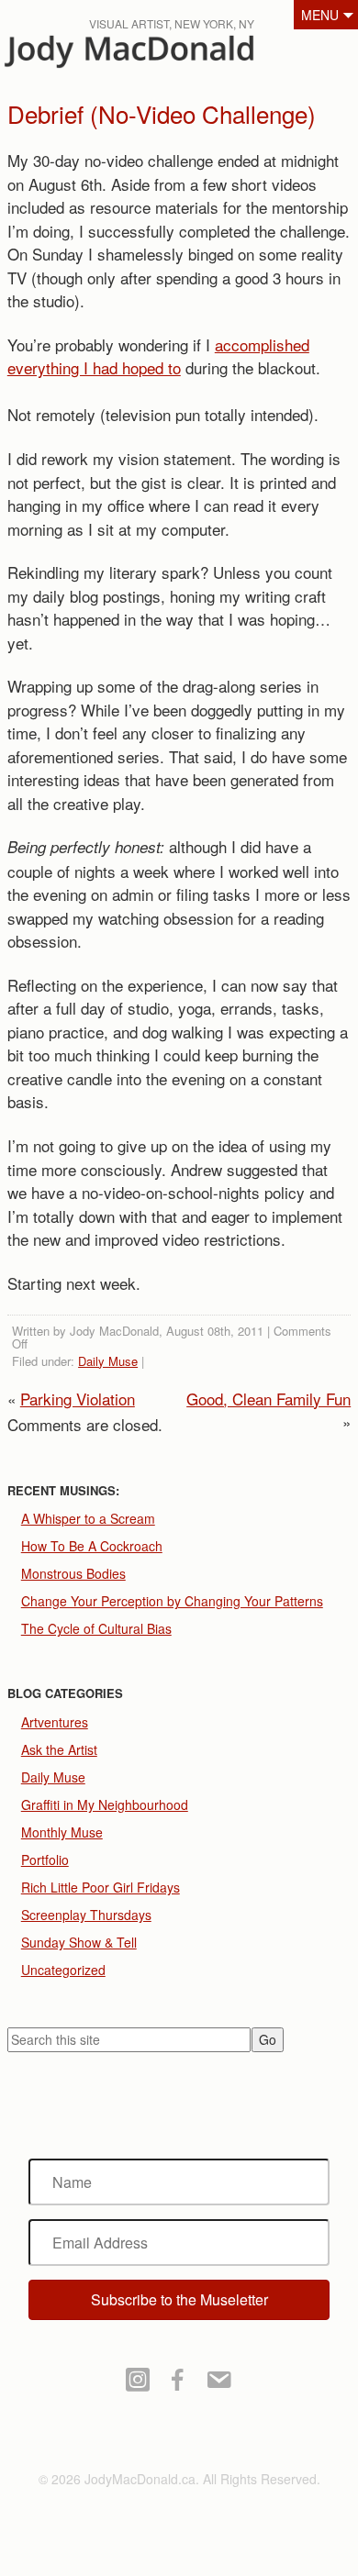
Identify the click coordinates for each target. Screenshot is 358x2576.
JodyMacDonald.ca (155, 56)
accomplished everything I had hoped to (158, 356)
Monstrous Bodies (73, 1573)
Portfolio (45, 1860)
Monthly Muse (62, 1832)
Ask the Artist (59, 1749)
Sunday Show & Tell (79, 1942)
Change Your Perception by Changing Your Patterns (172, 1601)
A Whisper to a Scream (88, 1518)
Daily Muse (108, 1361)
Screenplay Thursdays (86, 1915)
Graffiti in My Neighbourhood (105, 1804)
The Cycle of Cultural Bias (96, 1628)
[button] (179, 2300)
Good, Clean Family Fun (268, 1399)
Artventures (55, 1722)
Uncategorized (63, 1970)
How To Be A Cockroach (92, 1546)
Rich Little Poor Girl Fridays (101, 1887)
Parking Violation (78, 1399)
